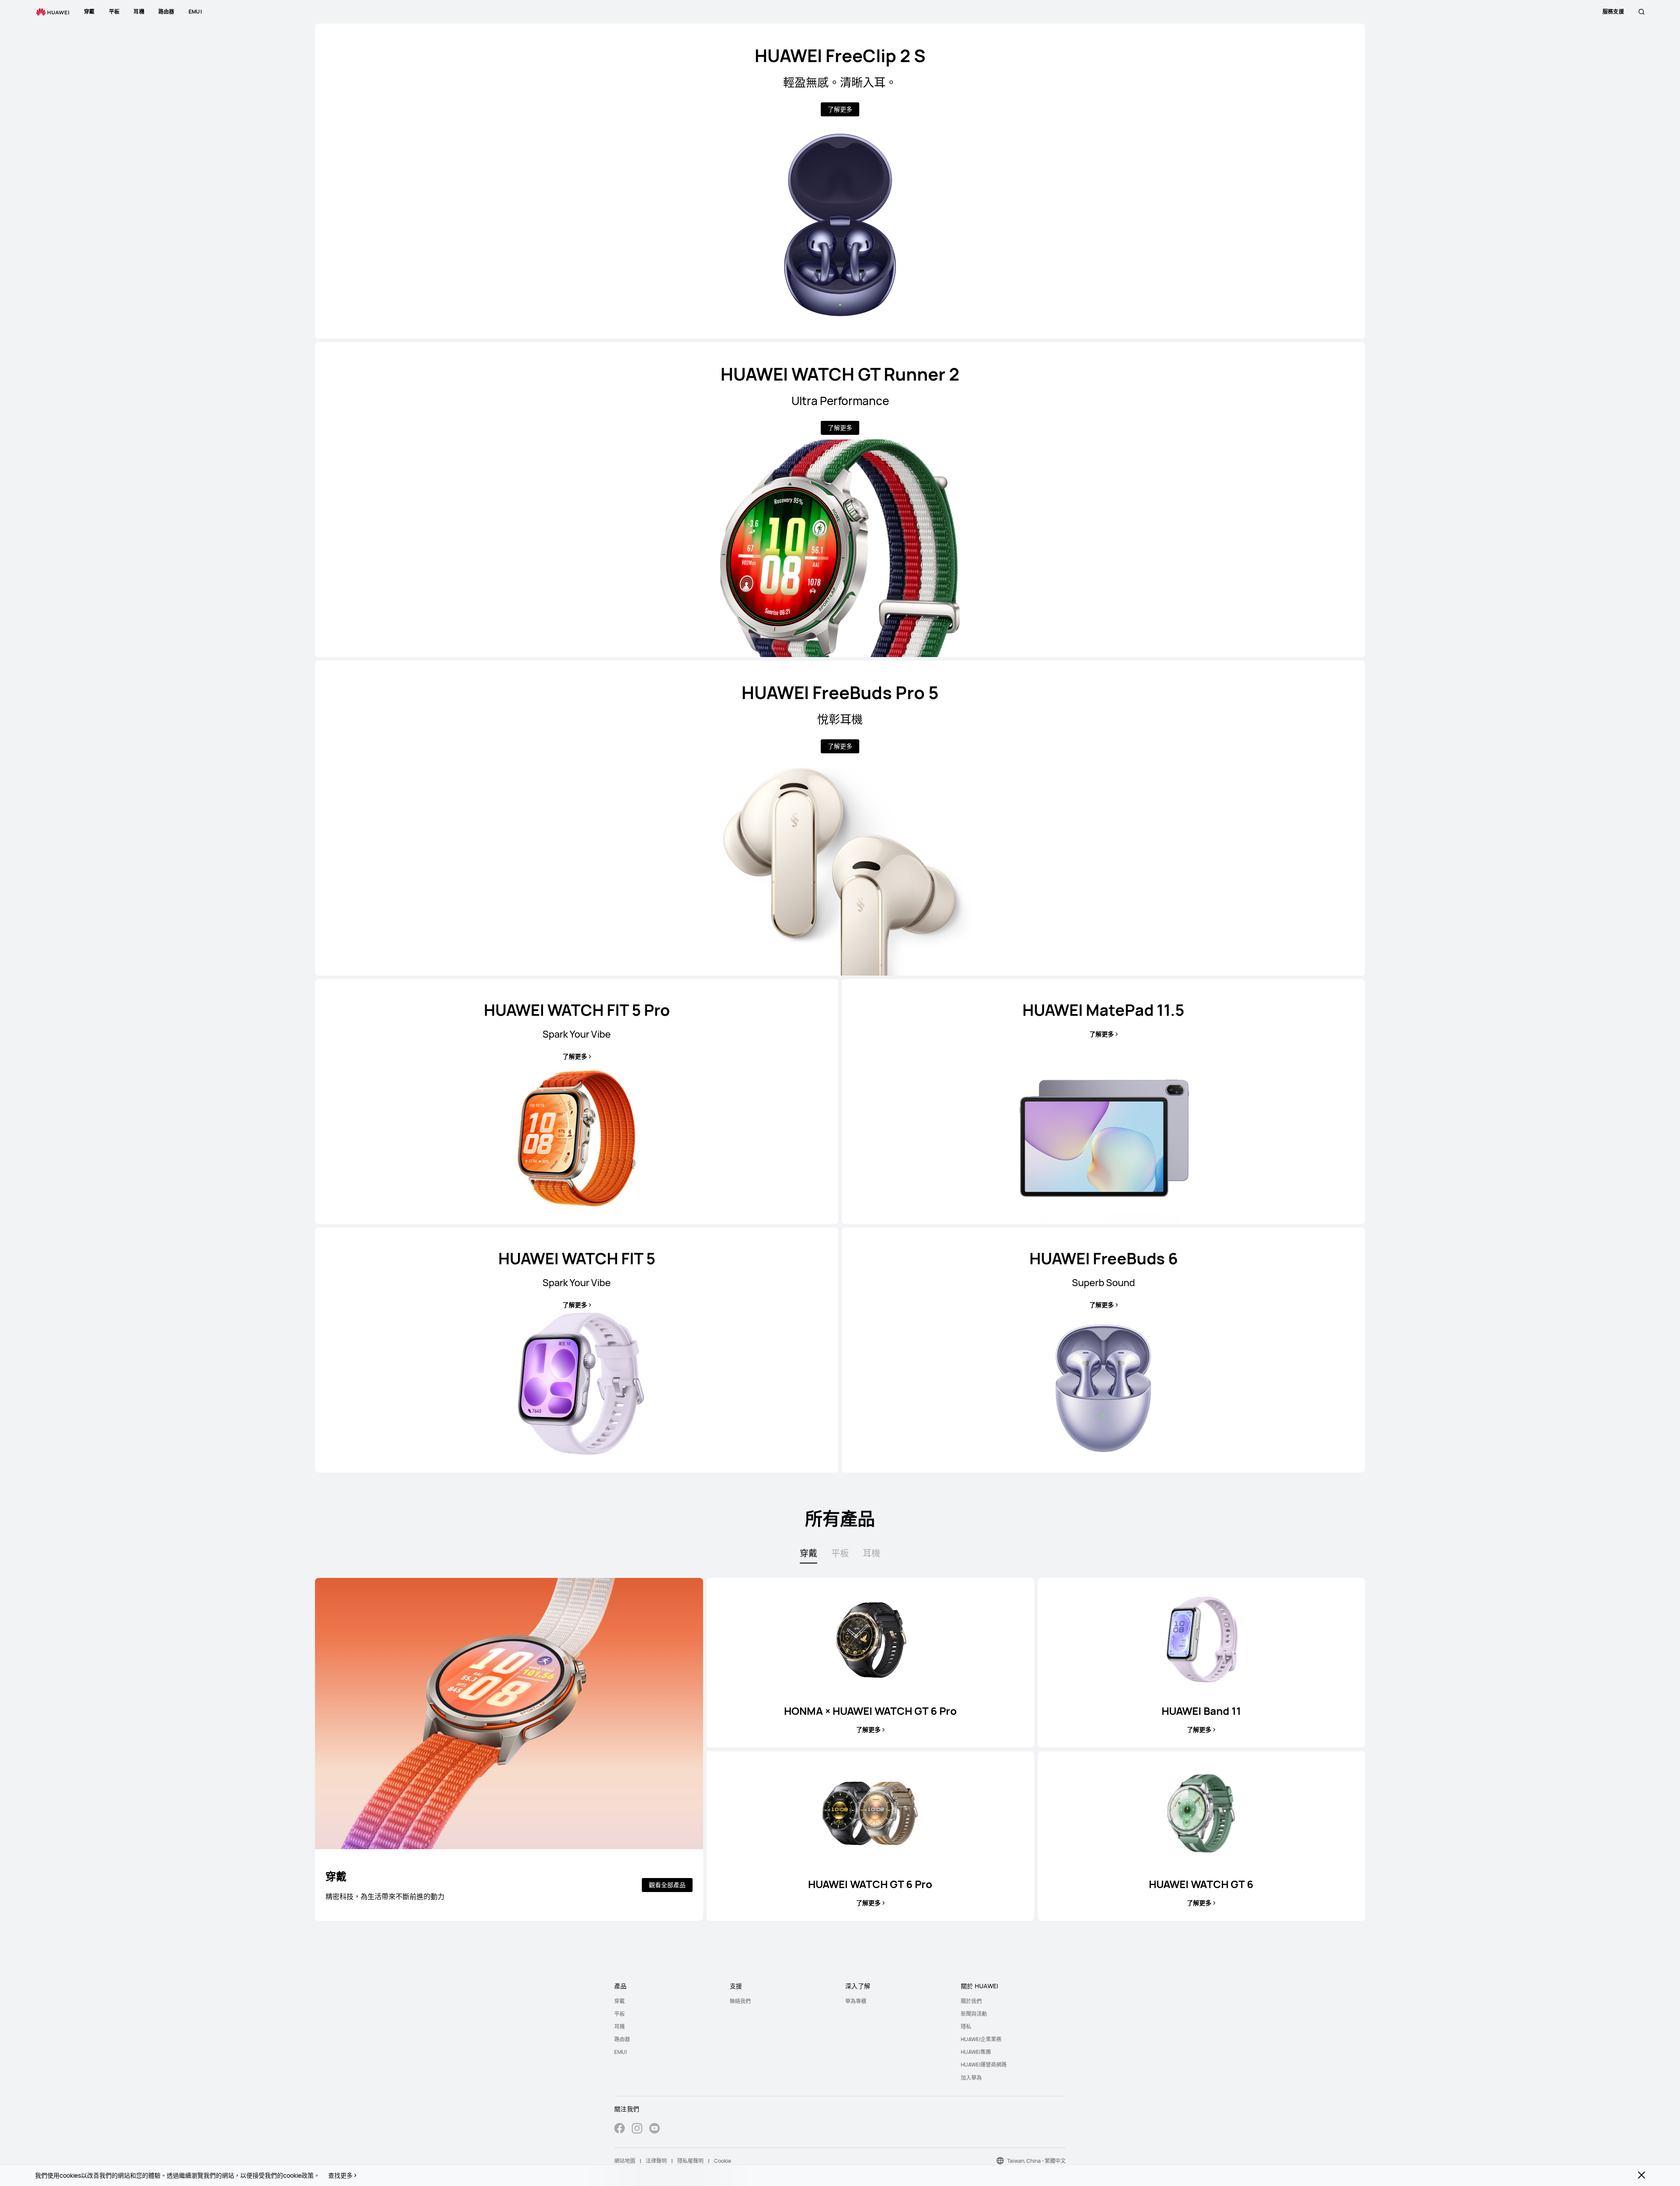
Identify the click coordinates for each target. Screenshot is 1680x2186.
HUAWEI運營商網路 (984, 2065)
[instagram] (637, 2129)
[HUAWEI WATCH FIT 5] (577, 1350)
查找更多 (340, 2176)
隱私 (966, 2027)
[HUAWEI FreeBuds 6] (1103, 1350)
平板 (619, 2014)
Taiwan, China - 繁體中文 (1036, 2161)
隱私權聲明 (690, 2161)
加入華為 (971, 2078)
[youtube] (654, 2129)
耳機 (619, 2027)
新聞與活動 (974, 2014)
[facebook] (619, 2129)
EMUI (621, 2052)
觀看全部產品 (667, 1885)
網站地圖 (625, 2161)
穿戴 (619, 2001)
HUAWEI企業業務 (981, 2039)
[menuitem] (667, 2001)
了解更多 (840, 109)
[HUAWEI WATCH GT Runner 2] (840, 500)
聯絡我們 (740, 2001)
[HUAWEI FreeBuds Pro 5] (840, 818)
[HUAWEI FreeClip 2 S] (840, 181)
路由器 (622, 2039)
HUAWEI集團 (976, 2052)
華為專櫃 (856, 2001)
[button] (1641, 12)
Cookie (723, 2161)
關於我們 (971, 2001)
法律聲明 (656, 2161)
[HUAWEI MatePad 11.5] (1103, 1102)
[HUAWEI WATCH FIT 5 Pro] (577, 1102)
